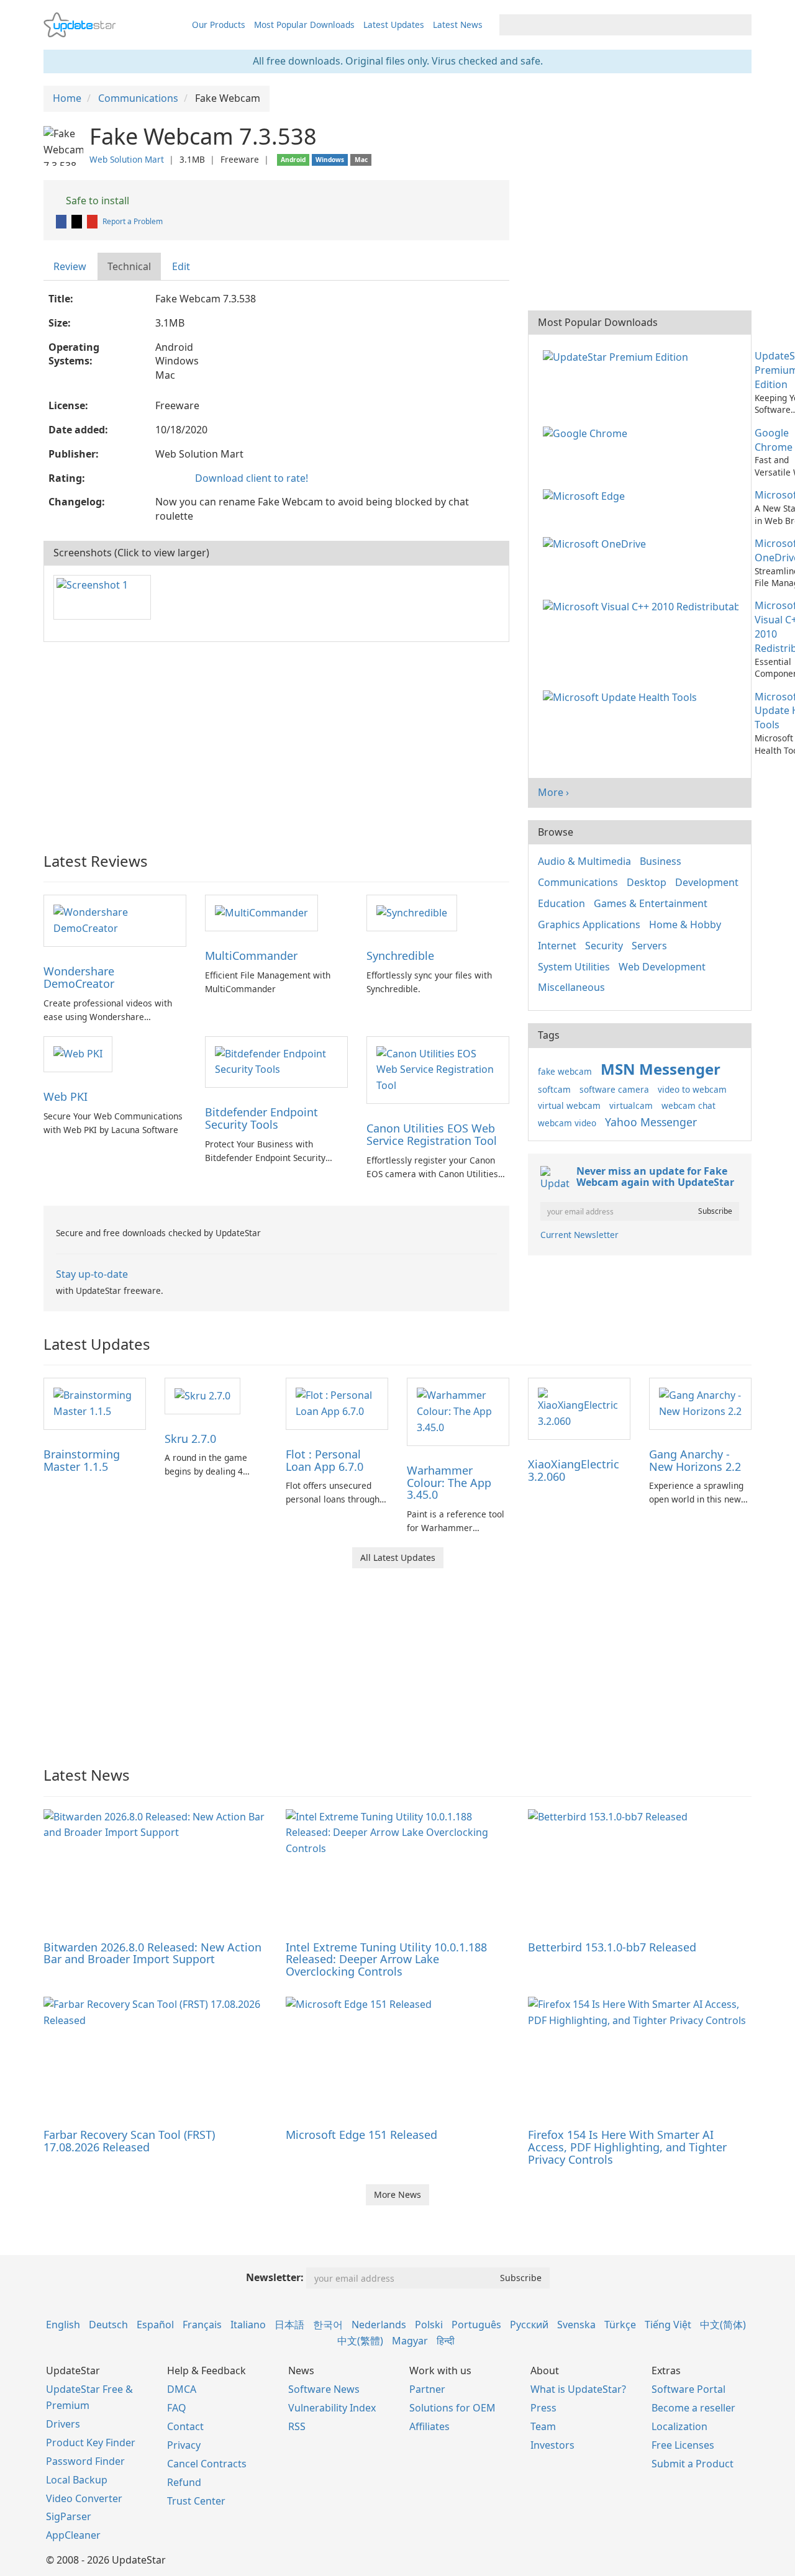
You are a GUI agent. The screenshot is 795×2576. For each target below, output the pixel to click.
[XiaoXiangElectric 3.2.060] (579, 1408)
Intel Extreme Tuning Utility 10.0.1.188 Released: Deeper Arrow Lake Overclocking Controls (386, 1959)
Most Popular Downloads (304, 25)
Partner (427, 2389)
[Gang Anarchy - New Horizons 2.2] (700, 1403)
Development (707, 882)
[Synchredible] (412, 912)
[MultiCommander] (261, 912)
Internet (557, 946)
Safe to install (96, 201)
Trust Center (196, 2501)
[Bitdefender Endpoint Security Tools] (276, 1061)
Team (543, 2426)
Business (661, 861)
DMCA (182, 2389)
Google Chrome (774, 440)
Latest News (458, 25)
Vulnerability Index (332, 2408)
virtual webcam (569, 1105)
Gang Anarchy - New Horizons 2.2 (695, 1460)
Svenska (576, 2325)
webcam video (567, 1123)
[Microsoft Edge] (586, 495)
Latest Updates (394, 25)
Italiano (248, 2325)
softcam (554, 1089)
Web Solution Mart (127, 159)
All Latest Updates (398, 1557)
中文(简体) (723, 2325)
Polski (429, 2325)
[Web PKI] (78, 1054)
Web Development (662, 967)
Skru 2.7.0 (190, 1439)
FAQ (177, 2408)
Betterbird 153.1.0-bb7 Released (612, 1947)
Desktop (647, 882)
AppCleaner (73, 2535)
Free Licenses (683, 2445)
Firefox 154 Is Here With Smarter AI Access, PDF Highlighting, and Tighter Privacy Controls (627, 2147)
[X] (78, 221)
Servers (649, 946)
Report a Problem (133, 221)
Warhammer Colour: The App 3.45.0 (449, 1483)
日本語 (289, 2325)
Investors (552, 2445)
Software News (324, 2389)
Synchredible (400, 956)
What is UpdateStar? (578, 2389)
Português (476, 2325)
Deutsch (108, 2325)
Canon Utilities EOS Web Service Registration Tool (432, 1134)
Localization (679, 2426)
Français (202, 2325)
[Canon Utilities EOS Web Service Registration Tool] (438, 1069)
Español (155, 2325)
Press (543, 2408)
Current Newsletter (579, 1235)
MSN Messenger (661, 1069)
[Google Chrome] (588, 433)
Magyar (410, 2341)
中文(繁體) (360, 2341)
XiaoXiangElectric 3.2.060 (574, 1470)
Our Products (219, 25)
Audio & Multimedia (584, 861)
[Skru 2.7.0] (202, 1395)
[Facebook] (62, 221)
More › (553, 792)
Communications (578, 882)
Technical (129, 266)
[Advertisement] (276, 741)
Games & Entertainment (651, 903)
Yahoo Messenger (651, 1122)
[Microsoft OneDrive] (597, 543)
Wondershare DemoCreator (79, 977)
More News (397, 2194)
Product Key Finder (91, 2443)
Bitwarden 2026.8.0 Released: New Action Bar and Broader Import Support (152, 1953)
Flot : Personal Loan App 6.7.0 (325, 1460)
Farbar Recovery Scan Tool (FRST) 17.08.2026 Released (129, 2141)
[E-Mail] (93, 221)
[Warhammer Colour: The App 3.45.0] (458, 1411)
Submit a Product (693, 2464)
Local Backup (77, 2480)
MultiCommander (251, 956)
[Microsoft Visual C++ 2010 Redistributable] (643, 605)
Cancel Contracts (207, 2464)
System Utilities (574, 967)
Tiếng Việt (668, 2325)
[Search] (740, 25)
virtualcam (631, 1105)
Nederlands (379, 2325)
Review (70, 266)
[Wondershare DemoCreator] (115, 920)
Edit (181, 266)
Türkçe (620, 2325)
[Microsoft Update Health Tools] (622, 697)
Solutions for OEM (452, 2408)
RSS (297, 2426)
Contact (185, 2426)
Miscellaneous (571, 987)
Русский (529, 2325)
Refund (184, 2482)
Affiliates (429, 2426)
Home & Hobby (685, 924)
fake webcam (565, 1071)
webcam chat (688, 1105)
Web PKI (66, 1096)
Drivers (63, 2424)
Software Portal (688, 2389)
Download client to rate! (252, 478)
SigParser (69, 2516)
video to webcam (692, 1089)
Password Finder (85, 2461)
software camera (614, 1089)
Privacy (184, 2445)
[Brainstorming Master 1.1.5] (95, 1403)
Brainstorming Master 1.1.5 (82, 1460)
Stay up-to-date (92, 1274)
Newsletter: (275, 2277)
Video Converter (84, 2498)
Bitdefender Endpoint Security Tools (261, 1118)
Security (604, 946)
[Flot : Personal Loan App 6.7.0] (337, 1403)
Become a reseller (693, 2408)
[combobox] (614, 25)
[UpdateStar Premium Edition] (618, 356)
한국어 (328, 2325)
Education (561, 903)
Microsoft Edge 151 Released (361, 2135)
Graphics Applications (589, 924)
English (63, 2325)
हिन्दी (446, 2341)
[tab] (70, 267)
